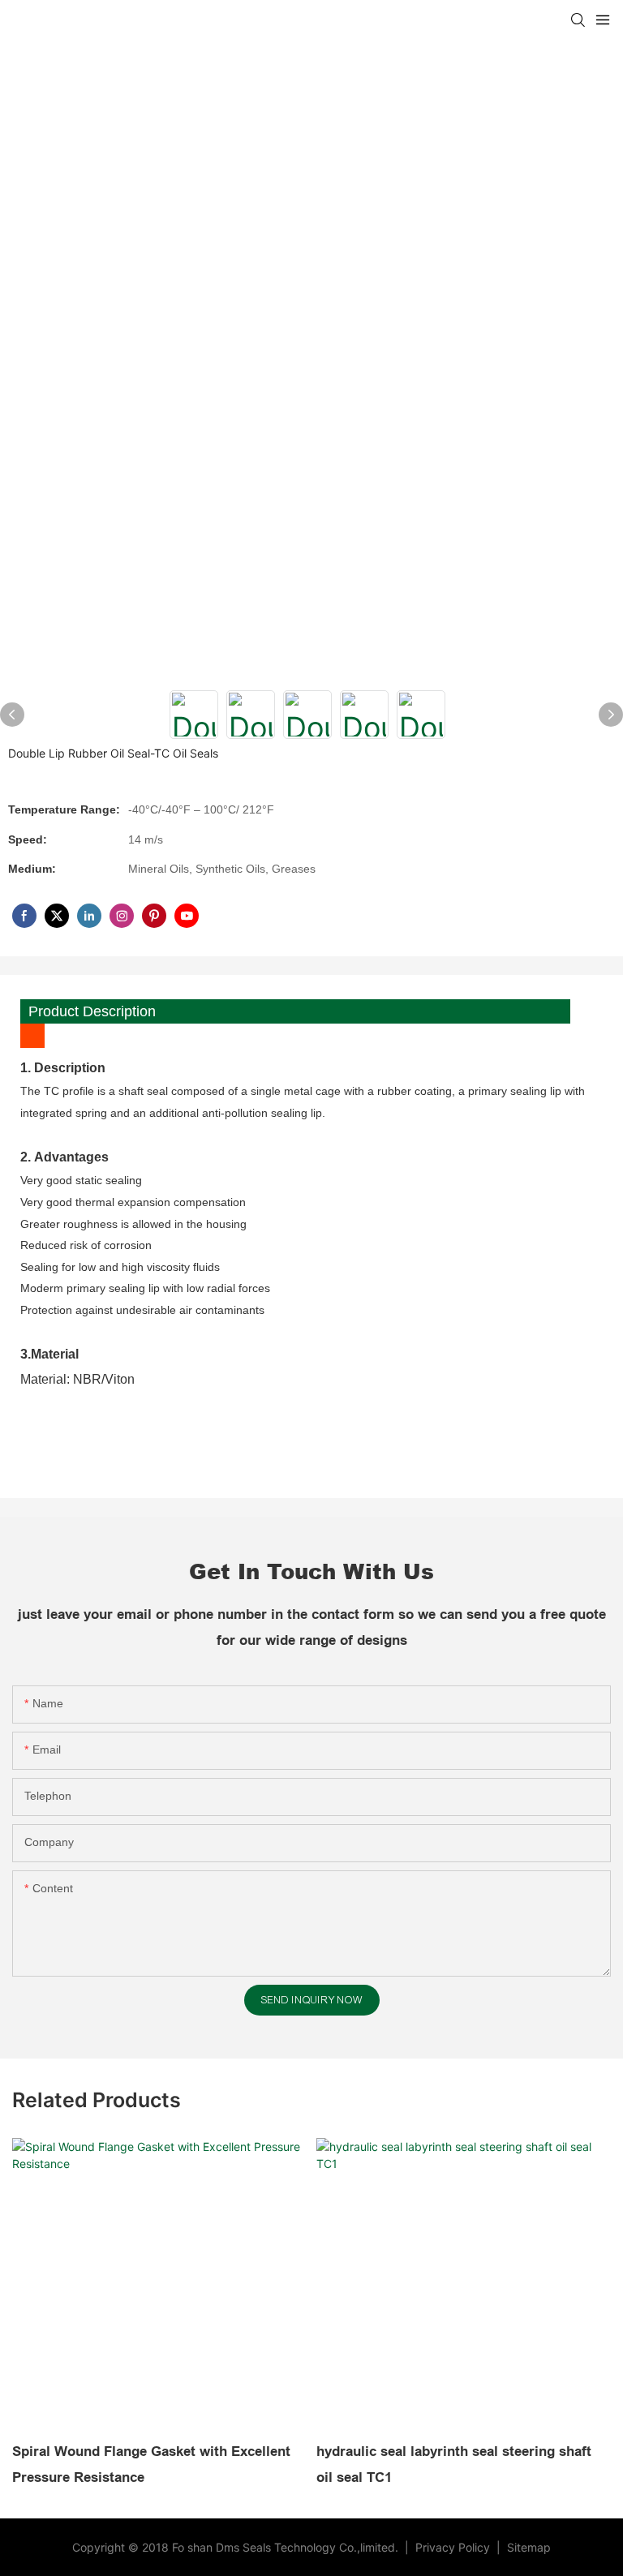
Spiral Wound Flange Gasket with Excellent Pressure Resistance (151, 2464)
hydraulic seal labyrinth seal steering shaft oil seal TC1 (454, 2464)
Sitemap (527, 2547)
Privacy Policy (454, 2547)
